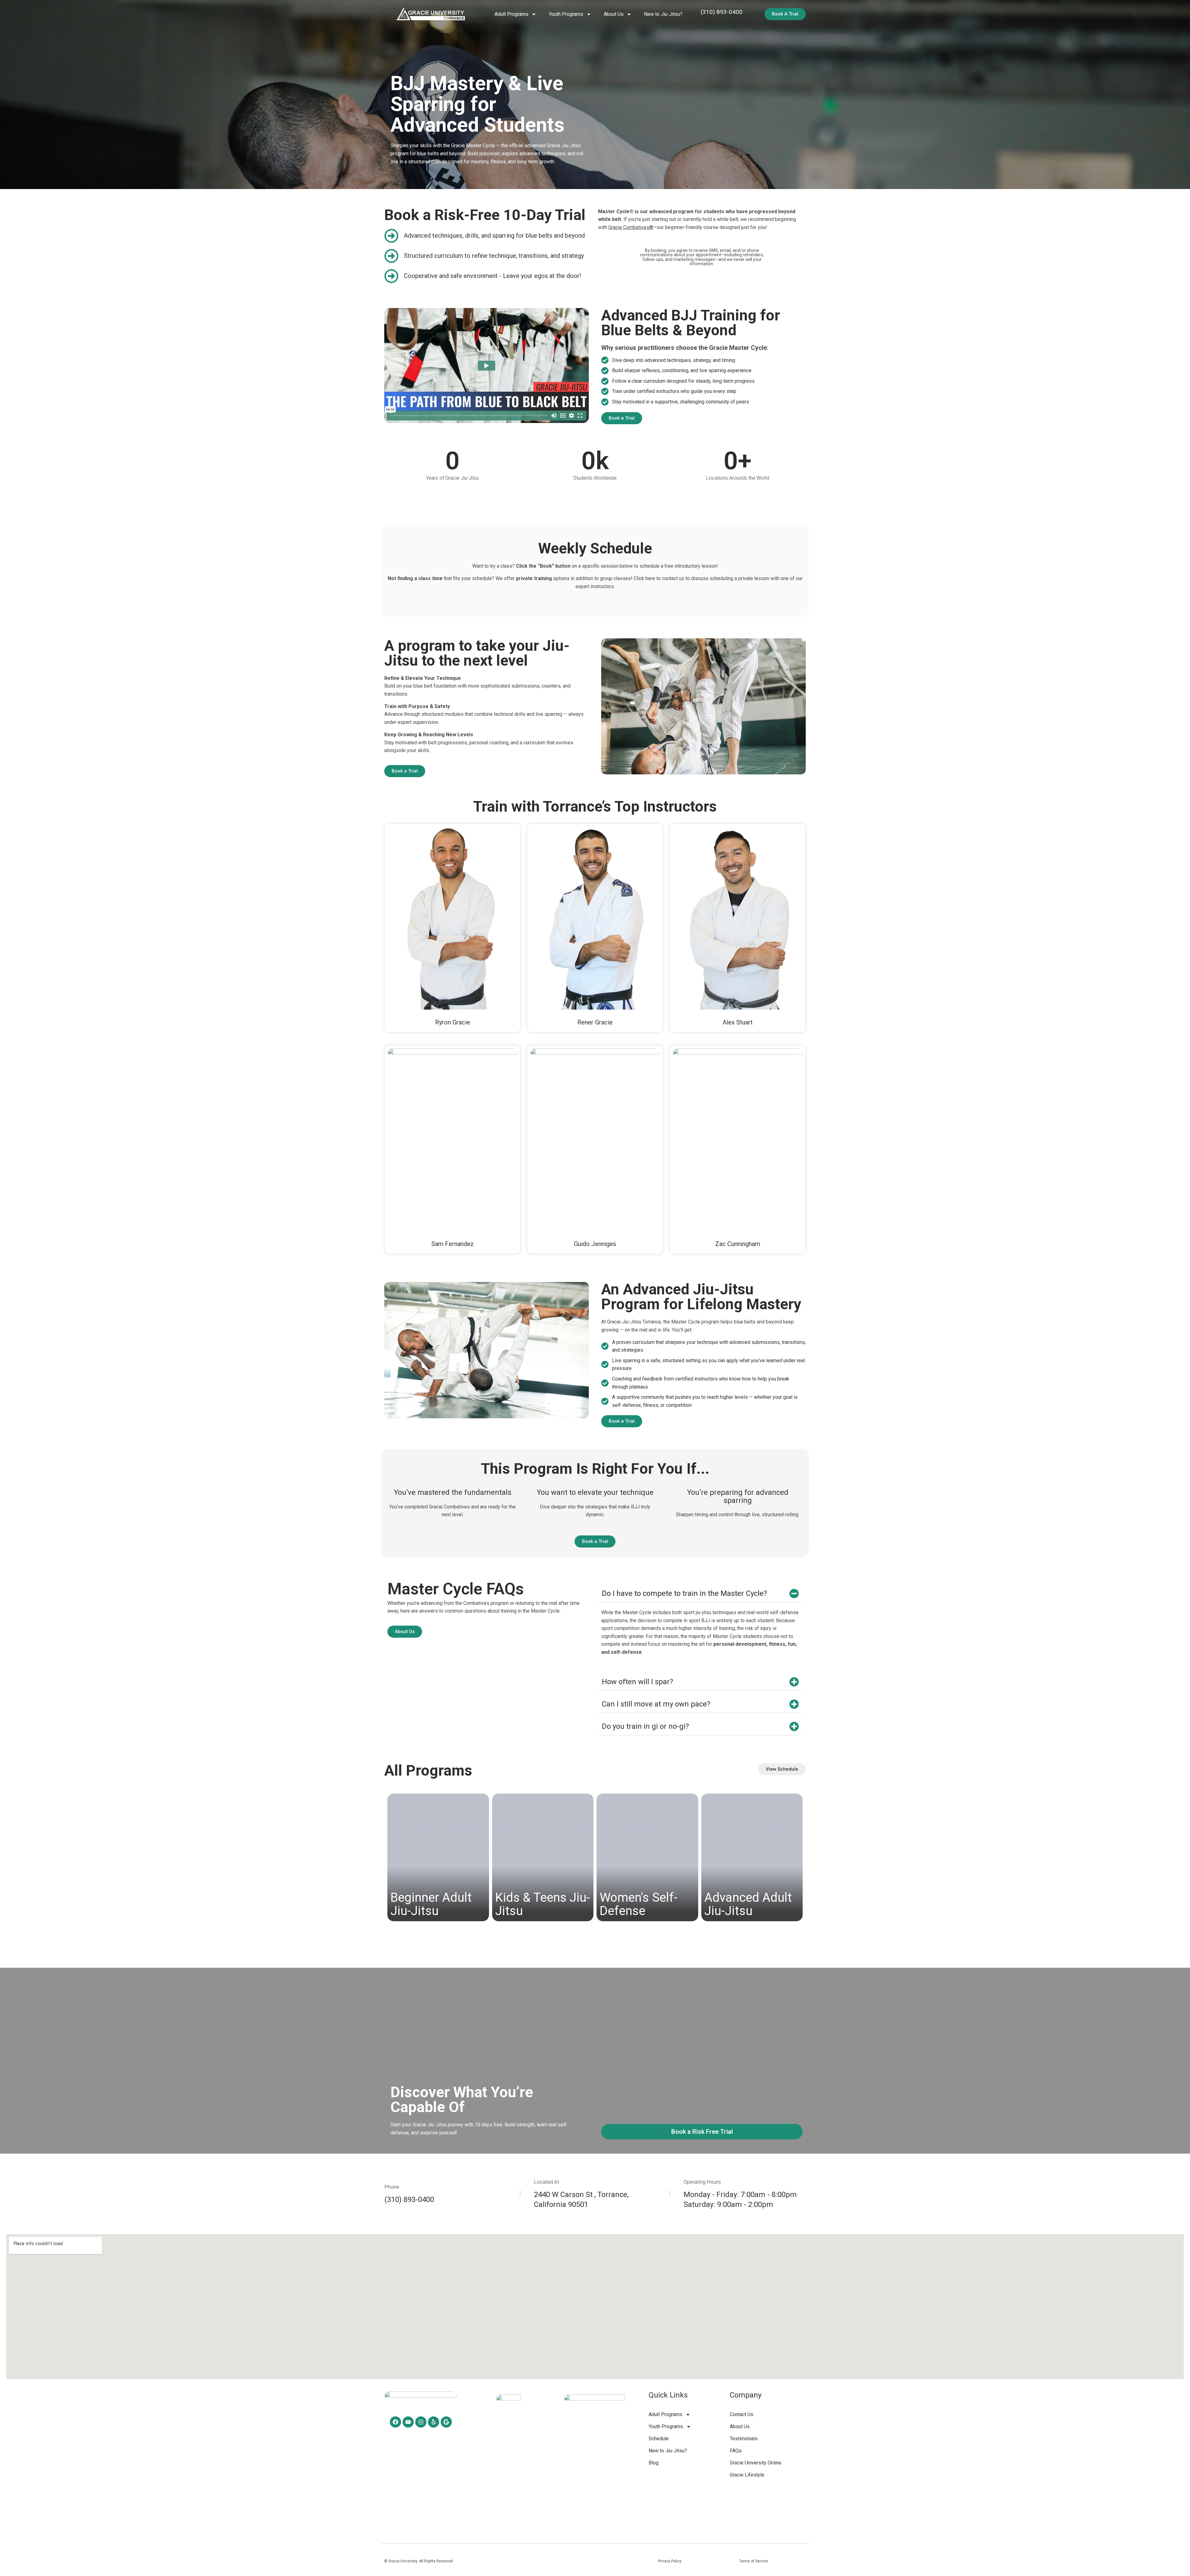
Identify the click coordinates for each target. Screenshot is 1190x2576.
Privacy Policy (670, 2561)
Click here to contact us (659, 578)
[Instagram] (421, 2422)
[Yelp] (434, 2422)
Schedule (659, 2439)
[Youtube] (408, 2422)
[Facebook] (395, 2422)
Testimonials (744, 2439)
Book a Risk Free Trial (702, 2132)
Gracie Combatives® (631, 227)
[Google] (446, 2422)
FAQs (736, 2451)
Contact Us (742, 2414)
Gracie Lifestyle (747, 2475)
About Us (740, 2426)
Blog (654, 2463)
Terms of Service (754, 2561)
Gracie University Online (756, 2463)
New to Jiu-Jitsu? (663, 14)
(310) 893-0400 (722, 12)
